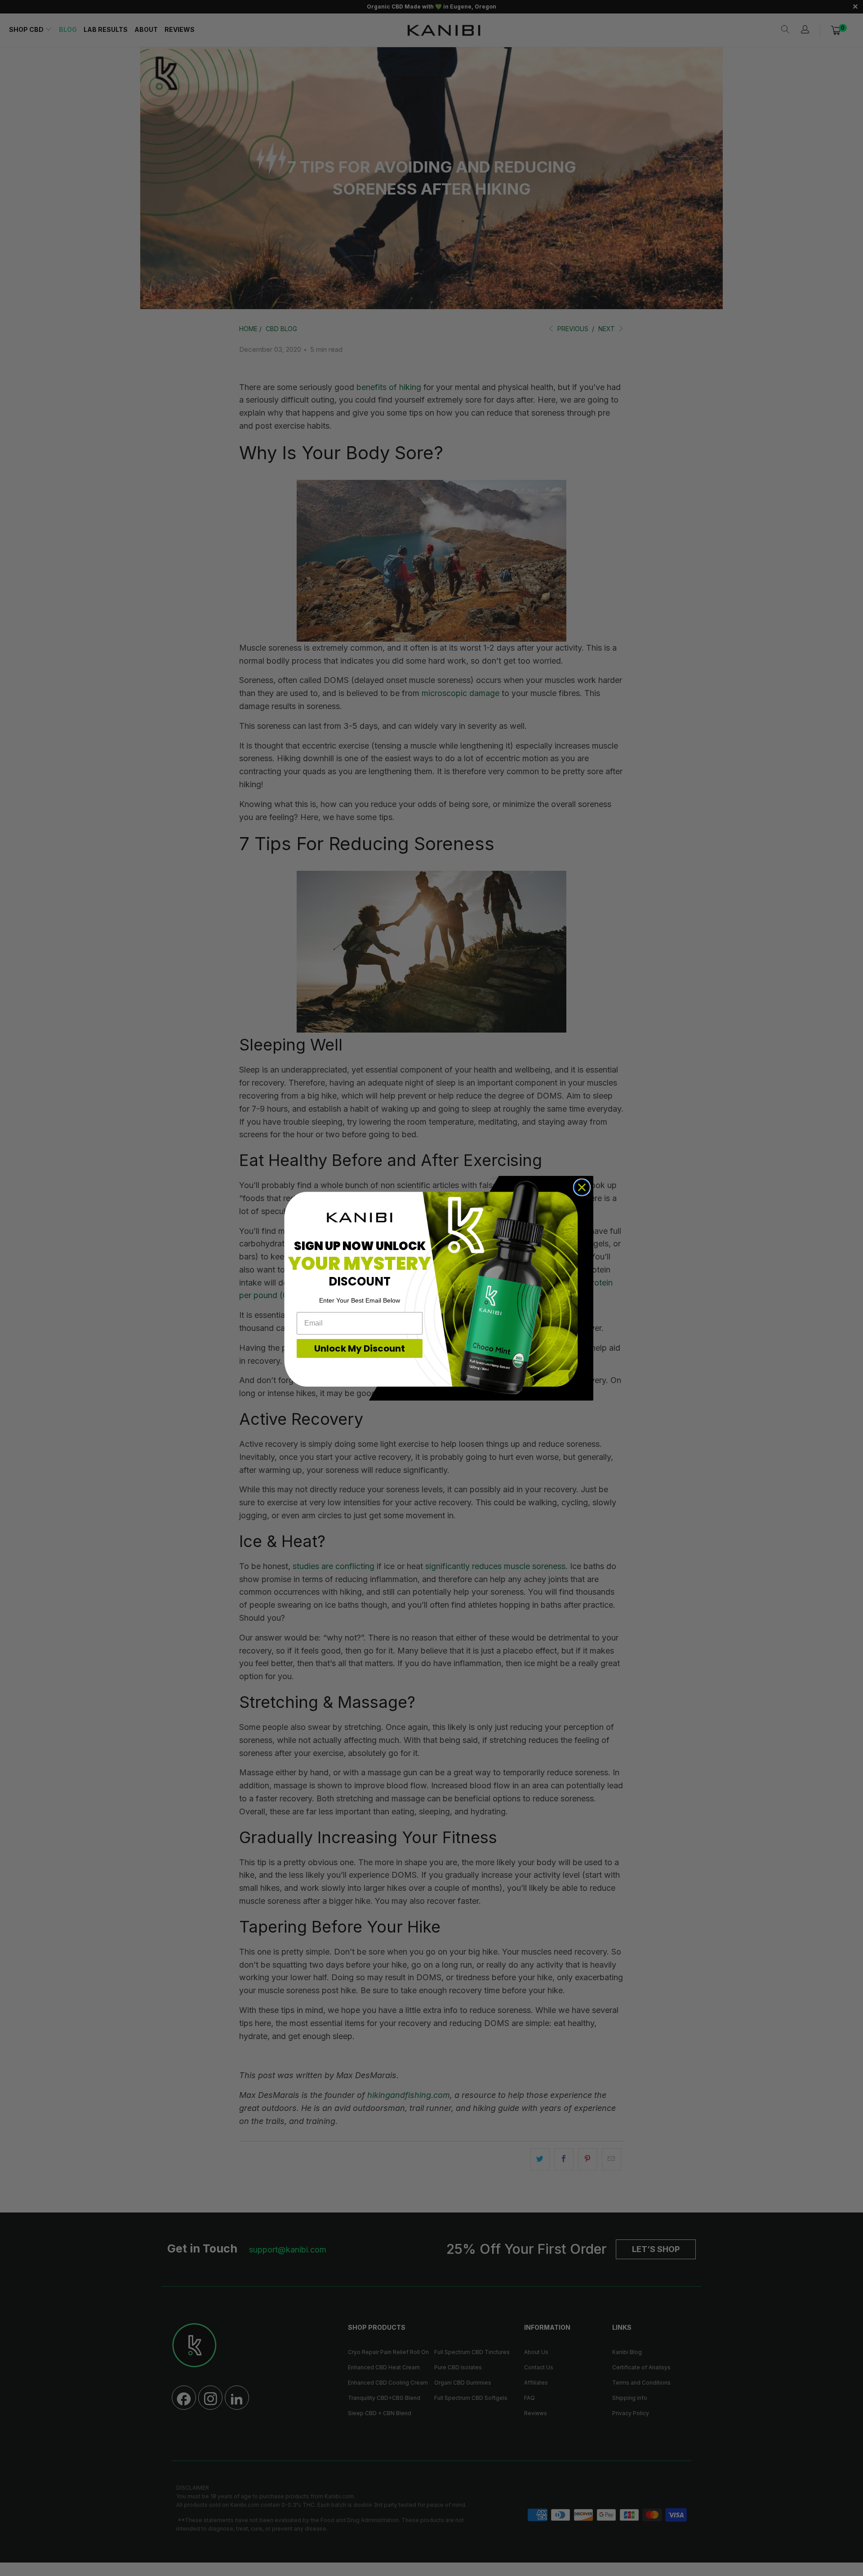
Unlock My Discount (360, 1348)
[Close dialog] (582, 1187)
